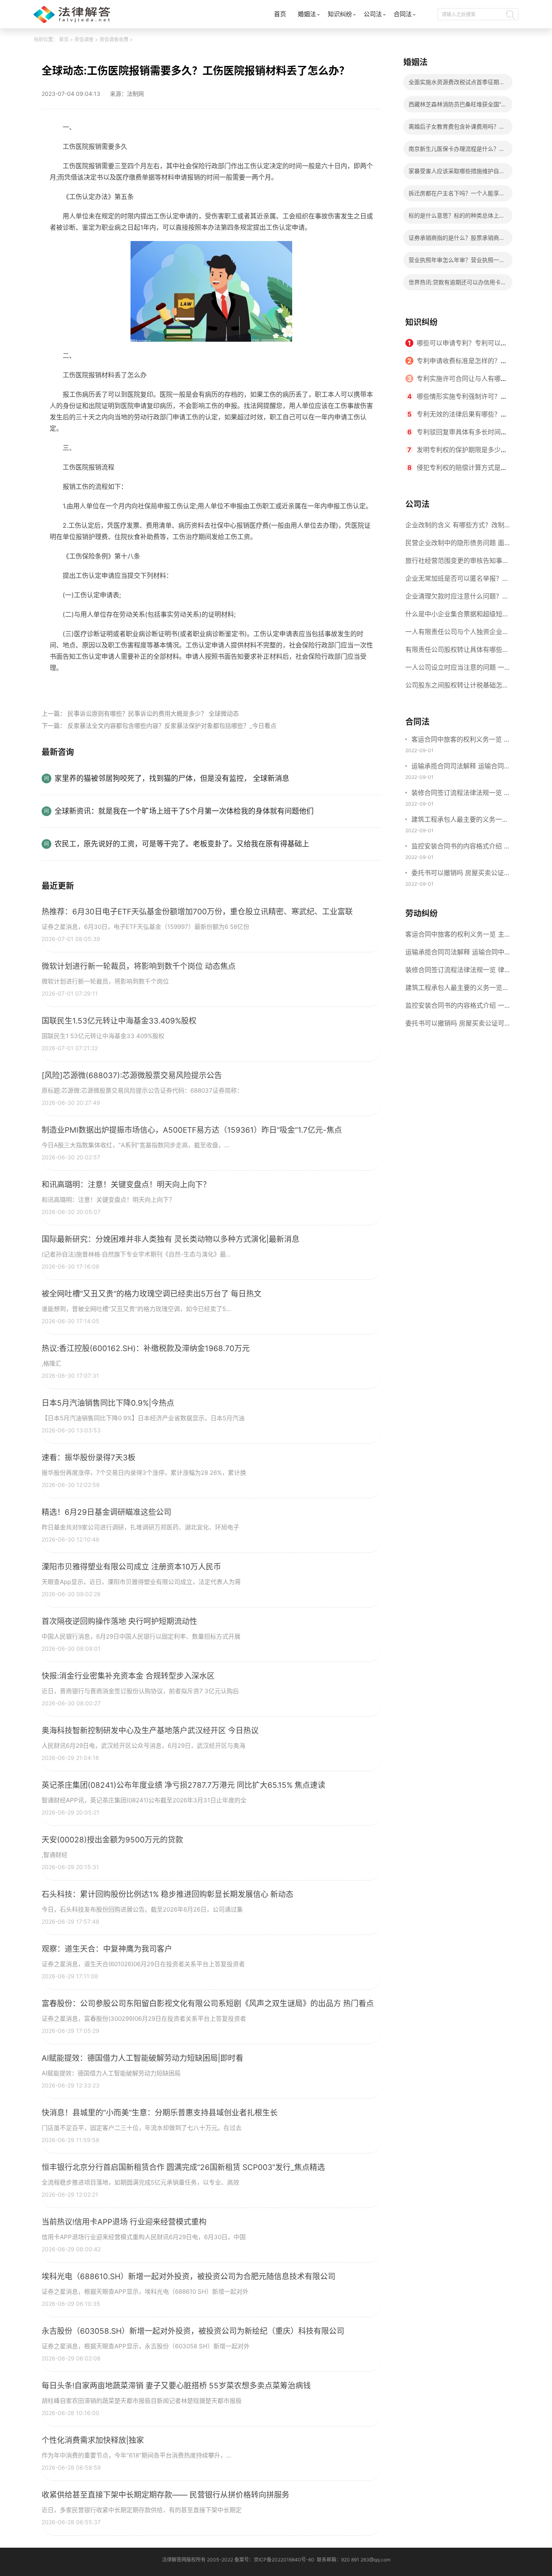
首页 (280, 14)
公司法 (373, 14)
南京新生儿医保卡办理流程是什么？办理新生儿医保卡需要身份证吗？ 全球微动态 (457, 151)
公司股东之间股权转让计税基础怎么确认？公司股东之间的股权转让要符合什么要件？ (457, 687)
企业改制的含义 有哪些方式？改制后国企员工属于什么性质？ (455, 527)
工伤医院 (170, 686)
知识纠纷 (340, 14)
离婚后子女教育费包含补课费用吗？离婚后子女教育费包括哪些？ (457, 129)
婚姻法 (307, 14)
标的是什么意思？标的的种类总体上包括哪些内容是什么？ (457, 218)
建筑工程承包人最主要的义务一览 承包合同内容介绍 (460, 820)
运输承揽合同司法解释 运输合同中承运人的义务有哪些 (461, 767)
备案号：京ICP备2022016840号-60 (274, 2560)
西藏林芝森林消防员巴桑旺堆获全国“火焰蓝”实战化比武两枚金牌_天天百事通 (458, 107)
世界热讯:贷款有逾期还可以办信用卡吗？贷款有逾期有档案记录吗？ (455, 284)
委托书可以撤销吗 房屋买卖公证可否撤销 (461, 873)
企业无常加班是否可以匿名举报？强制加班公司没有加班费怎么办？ (457, 581)
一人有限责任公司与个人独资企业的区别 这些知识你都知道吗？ (457, 634)
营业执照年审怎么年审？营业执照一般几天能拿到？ (457, 262)
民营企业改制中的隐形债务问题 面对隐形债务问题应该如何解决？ (455, 545)
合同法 (403, 14)
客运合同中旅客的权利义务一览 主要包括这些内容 (461, 740)
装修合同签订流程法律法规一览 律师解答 (461, 793)
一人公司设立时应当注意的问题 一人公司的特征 (455, 670)
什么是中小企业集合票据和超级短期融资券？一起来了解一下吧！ (457, 616)
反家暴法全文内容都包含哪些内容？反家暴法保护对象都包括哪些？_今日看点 (172, 726)
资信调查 (84, 39)
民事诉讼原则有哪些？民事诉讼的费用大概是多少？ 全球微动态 (153, 714)
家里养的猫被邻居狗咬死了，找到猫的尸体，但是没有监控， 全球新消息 (172, 778)
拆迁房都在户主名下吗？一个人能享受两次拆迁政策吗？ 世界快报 (457, 196)
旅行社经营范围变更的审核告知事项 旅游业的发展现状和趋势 (457, 563)
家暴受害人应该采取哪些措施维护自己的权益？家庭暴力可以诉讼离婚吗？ (457, 173)
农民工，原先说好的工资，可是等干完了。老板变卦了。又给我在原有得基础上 (182, 844)
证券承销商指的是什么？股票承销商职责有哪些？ (457, 240)
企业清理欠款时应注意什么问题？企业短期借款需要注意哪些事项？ (457, 599)
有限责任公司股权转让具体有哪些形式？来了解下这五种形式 (457, 652)
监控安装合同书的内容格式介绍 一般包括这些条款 (461, 847)
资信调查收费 (114, 39)
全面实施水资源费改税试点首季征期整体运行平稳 (457, 84)
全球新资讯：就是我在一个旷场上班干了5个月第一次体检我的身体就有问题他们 (184, 811)
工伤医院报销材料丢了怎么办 (113, 686)
